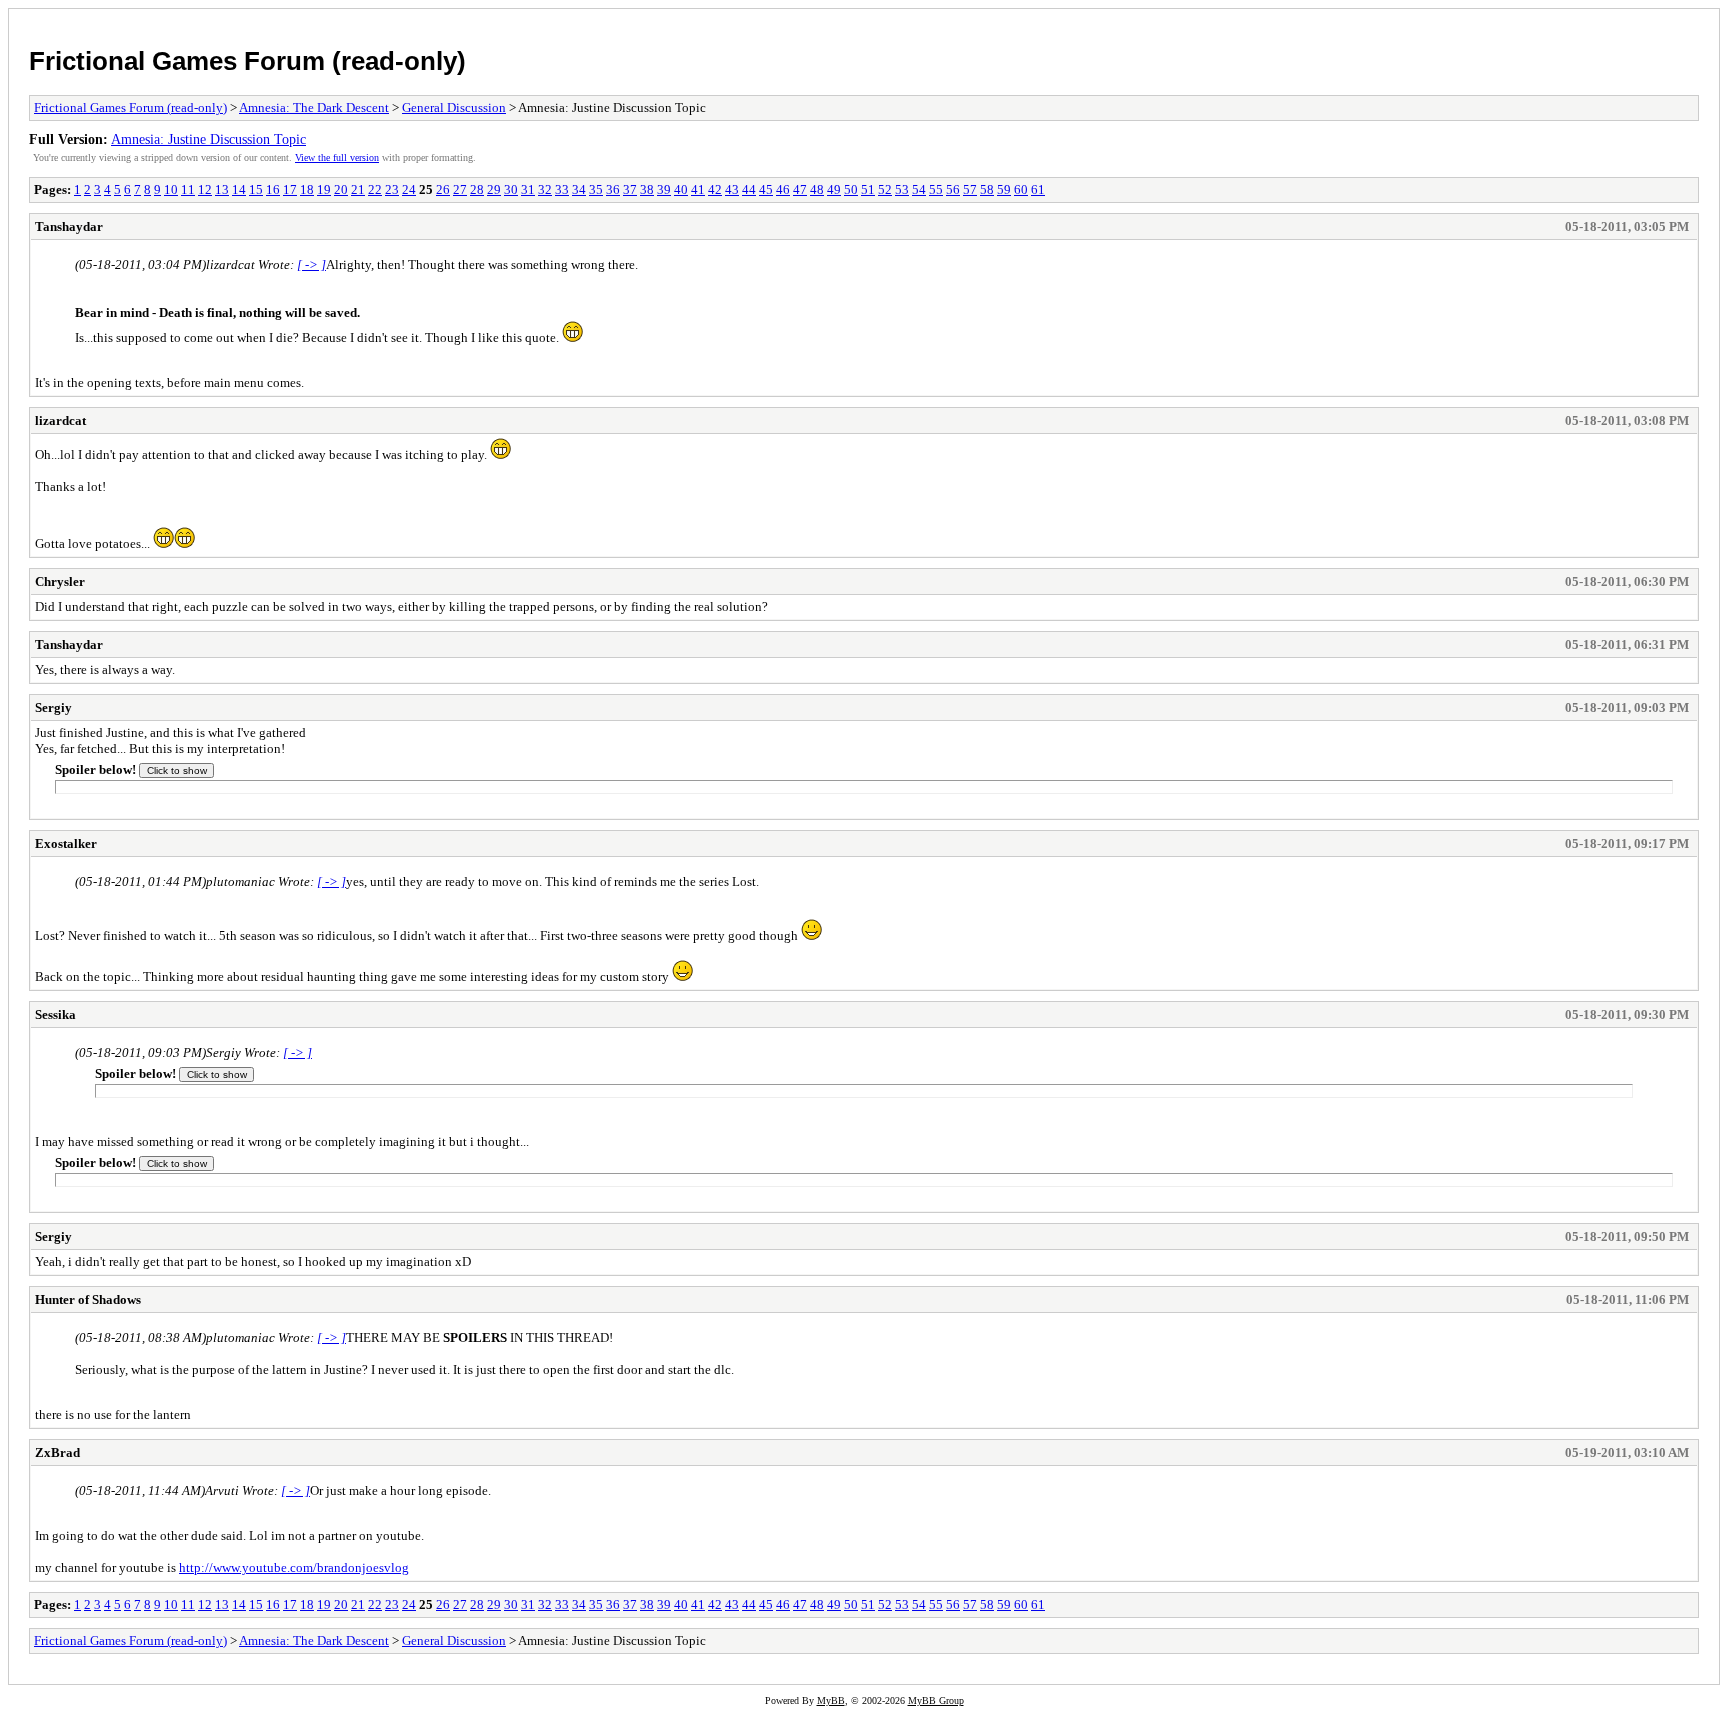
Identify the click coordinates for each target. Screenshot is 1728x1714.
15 (256, 189)
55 (936, 189)
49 (834, 189)
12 (205, 189)
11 (188, 189)
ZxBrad (57, 1452)
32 (545, 189)
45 (766, 189)
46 (783, 189)
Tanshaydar (69, 226)
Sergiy (53, 707)
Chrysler (60, 581)
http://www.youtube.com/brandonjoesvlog (294, 1567)
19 (324, 189)
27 (460, 189)
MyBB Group (936, 1700)
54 (919, 189)
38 (647, 189)
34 (579, 189)
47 (800, 189)
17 (290, 189)
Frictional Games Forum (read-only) (247, 61)
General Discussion (454, 107)
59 (1004, 189)
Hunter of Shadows (88, 1299)
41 (698, 189)
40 (681, 189)
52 (885, 189)
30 (511, 189)
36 (613, 189)
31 (528, 189)
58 (987, 189)
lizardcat (60, 420)
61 (1038, 189)
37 (630, 189)
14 (239, 189)
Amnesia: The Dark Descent (314, 107)
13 (222, 189)
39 (664, 189)
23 (392, 189)
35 (596, 189)
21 (358, 189)
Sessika (55, 1014)
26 (443, 189)
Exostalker (66, 843)
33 (562, 189)
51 (868, 189)
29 (494, 189)
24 (409, 189)
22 (375, 189)
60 (1021, 189)
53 (902, 189)
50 (851, 189)
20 (341, 189)
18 (307, 189)
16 (273, 189)
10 (171, 189)
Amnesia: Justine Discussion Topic (208, 139)
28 (477, 189)
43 (732, 189)
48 (817, 189)
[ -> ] (311, 264)
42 (715, 189)
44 (749, 189)
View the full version (337, 157)
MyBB (831, 1700)
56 (953, 189)
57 (970, 189)
